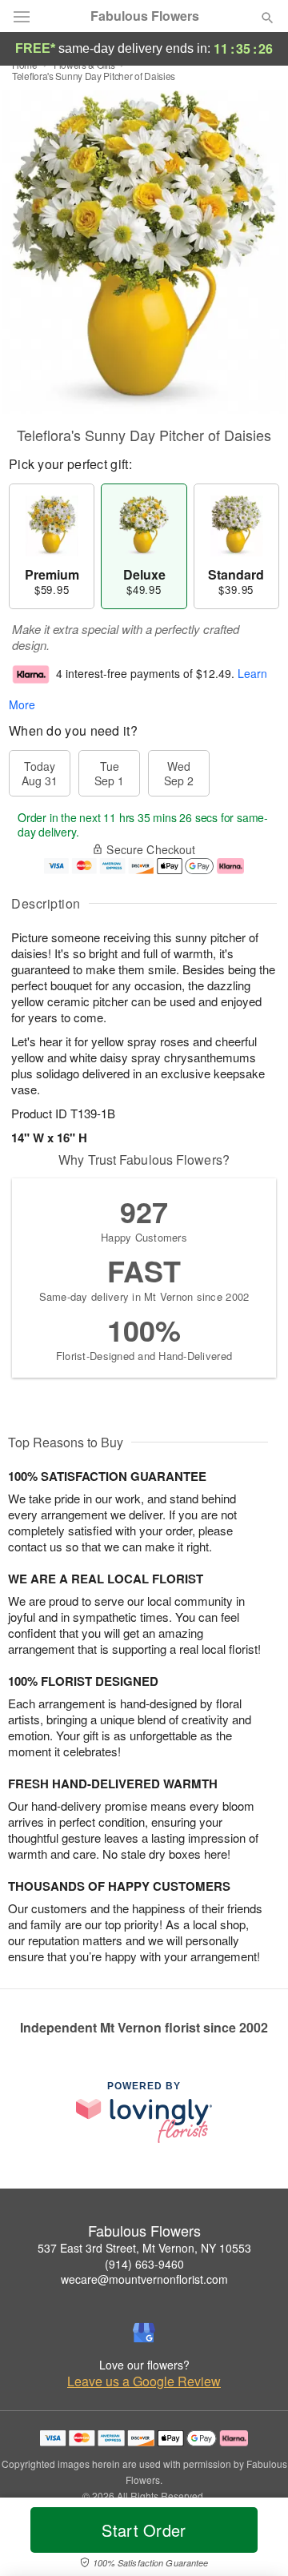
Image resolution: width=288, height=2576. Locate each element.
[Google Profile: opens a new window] (144, 2333)
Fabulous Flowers (145, 16)
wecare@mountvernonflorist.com (144, 2279)
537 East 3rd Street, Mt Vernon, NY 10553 (144, 2248)
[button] (254, 2540)
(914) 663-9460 (144, 2264)
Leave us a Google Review (144, 2381)
